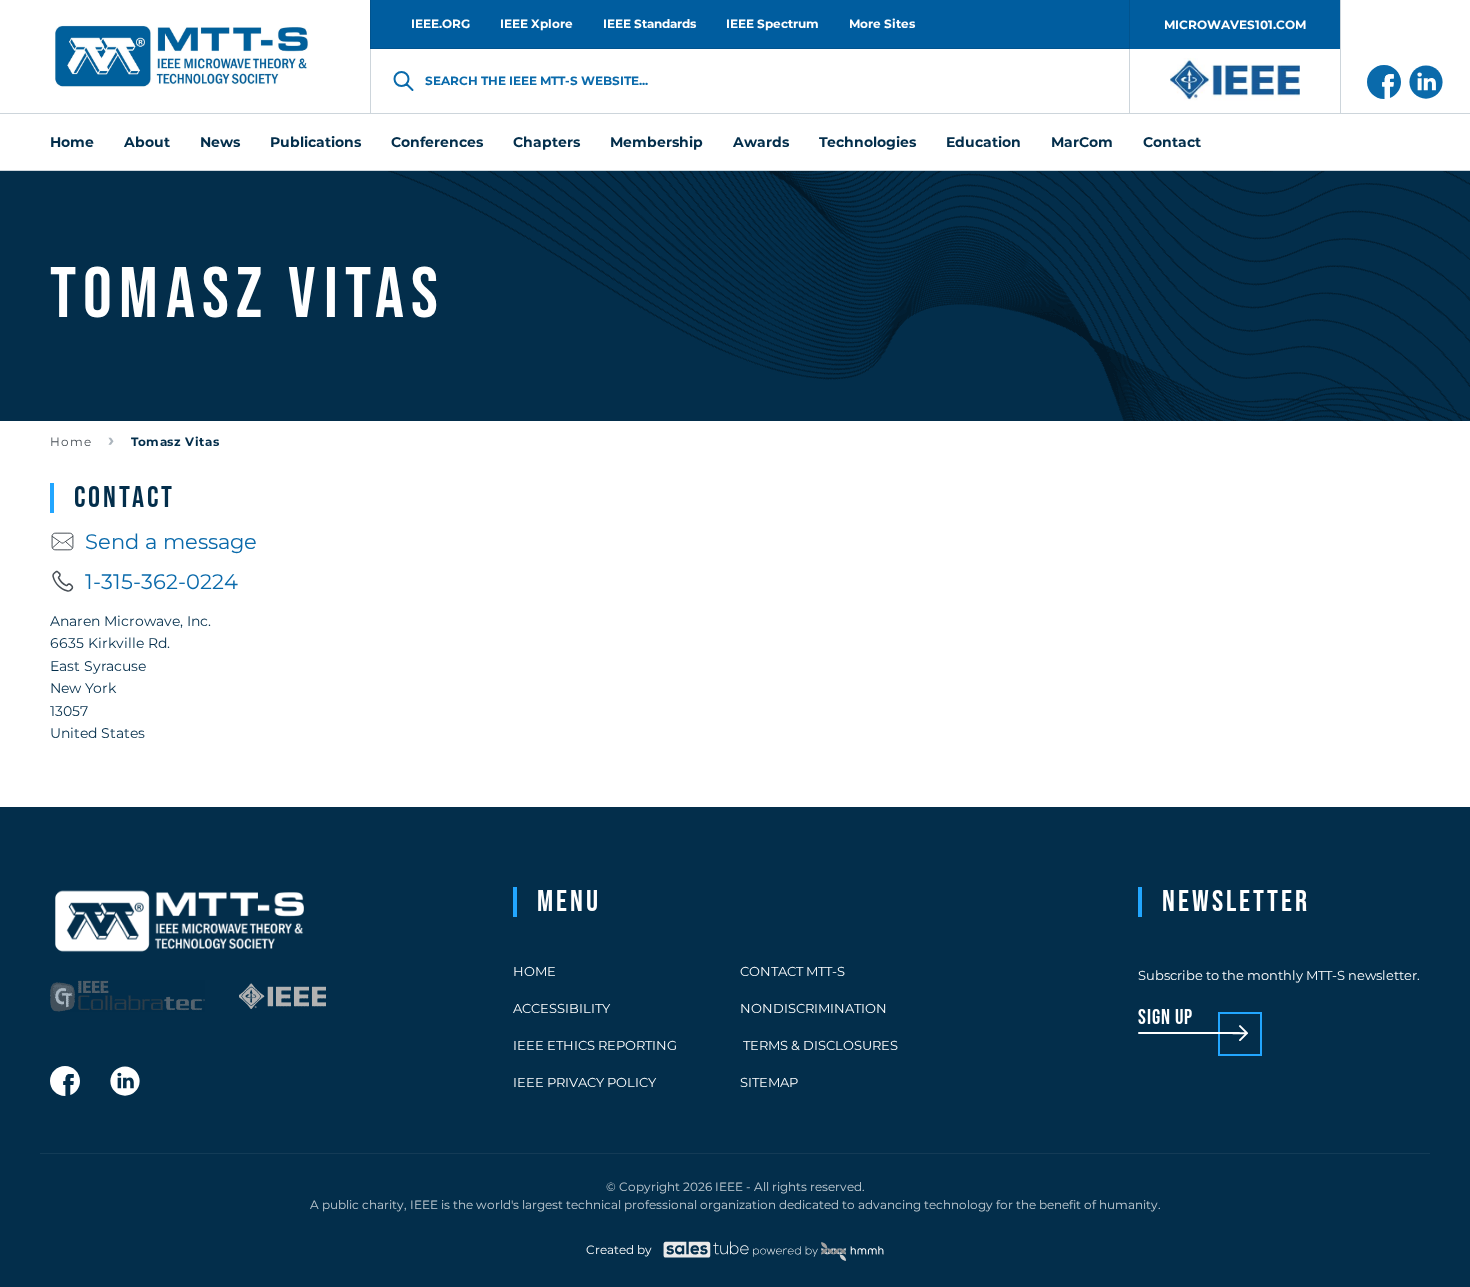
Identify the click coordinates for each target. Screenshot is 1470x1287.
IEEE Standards (649, 23)
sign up (1165, 1018)
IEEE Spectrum (772, 23)
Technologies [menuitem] (867, 142)
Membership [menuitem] (656, 142)
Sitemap (769, 1082)
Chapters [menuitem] (546, 142)
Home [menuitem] (72, 142)
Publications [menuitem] (315, 142)
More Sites (882, 23)
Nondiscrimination (813, 1008)
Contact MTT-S (792, 971)
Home (71, 441)
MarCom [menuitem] (1082, 142)
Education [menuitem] (983, 142)
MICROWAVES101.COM (1235, 24)
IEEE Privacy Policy (584, 1082)
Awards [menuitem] (761, 142)
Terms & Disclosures (819, 1045)
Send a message (171, 541)
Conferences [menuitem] (437, 142)
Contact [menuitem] (1172, 142)
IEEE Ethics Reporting (595, 1045)
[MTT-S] (182, 57)
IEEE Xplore (536, 23)
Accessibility (561, 1008)
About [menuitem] (147, 142)
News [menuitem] (220, 142)
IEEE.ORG (440, 23)
